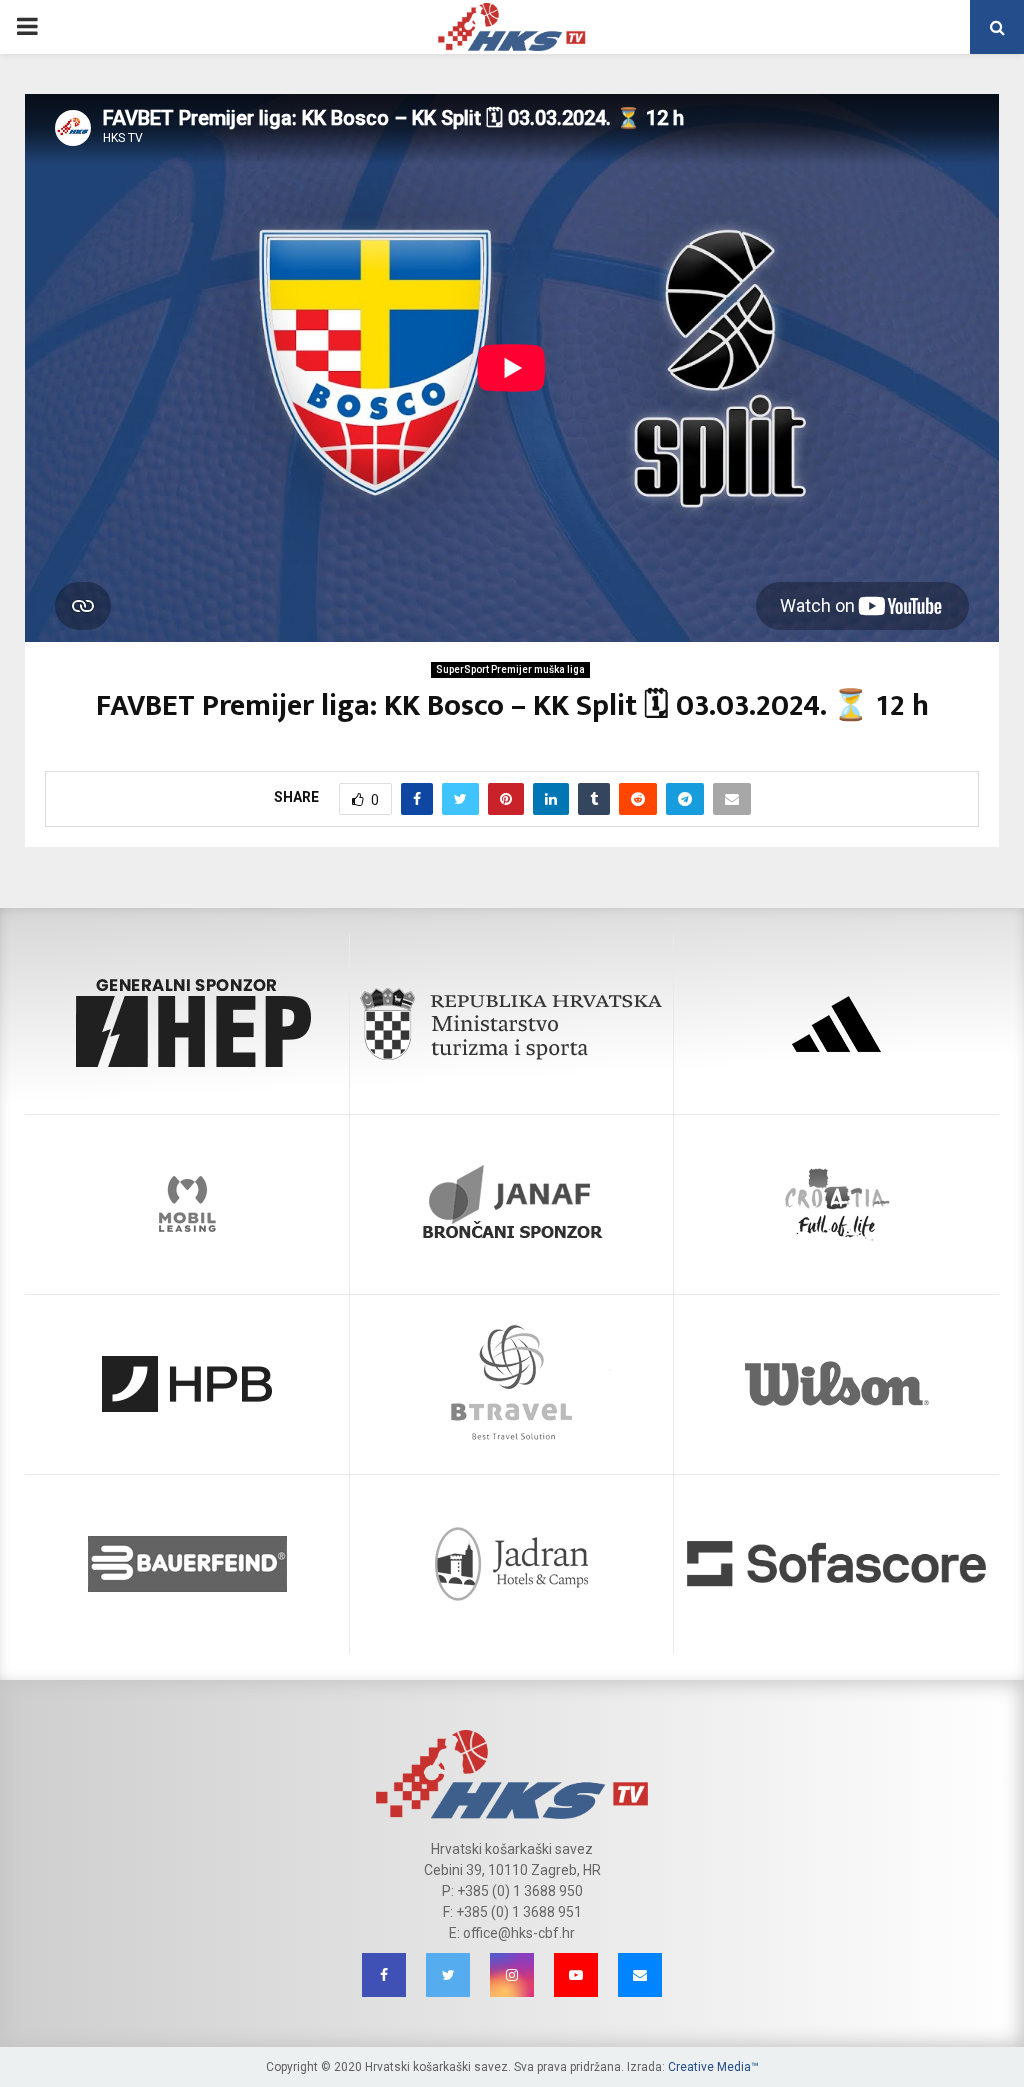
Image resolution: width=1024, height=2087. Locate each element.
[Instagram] (512, 1975)
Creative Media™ (713, 2067)
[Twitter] (448, 1975)
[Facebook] (384, 1975)
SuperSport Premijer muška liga (510, 669)
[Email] (640, 1975)
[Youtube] (576, 1975)
